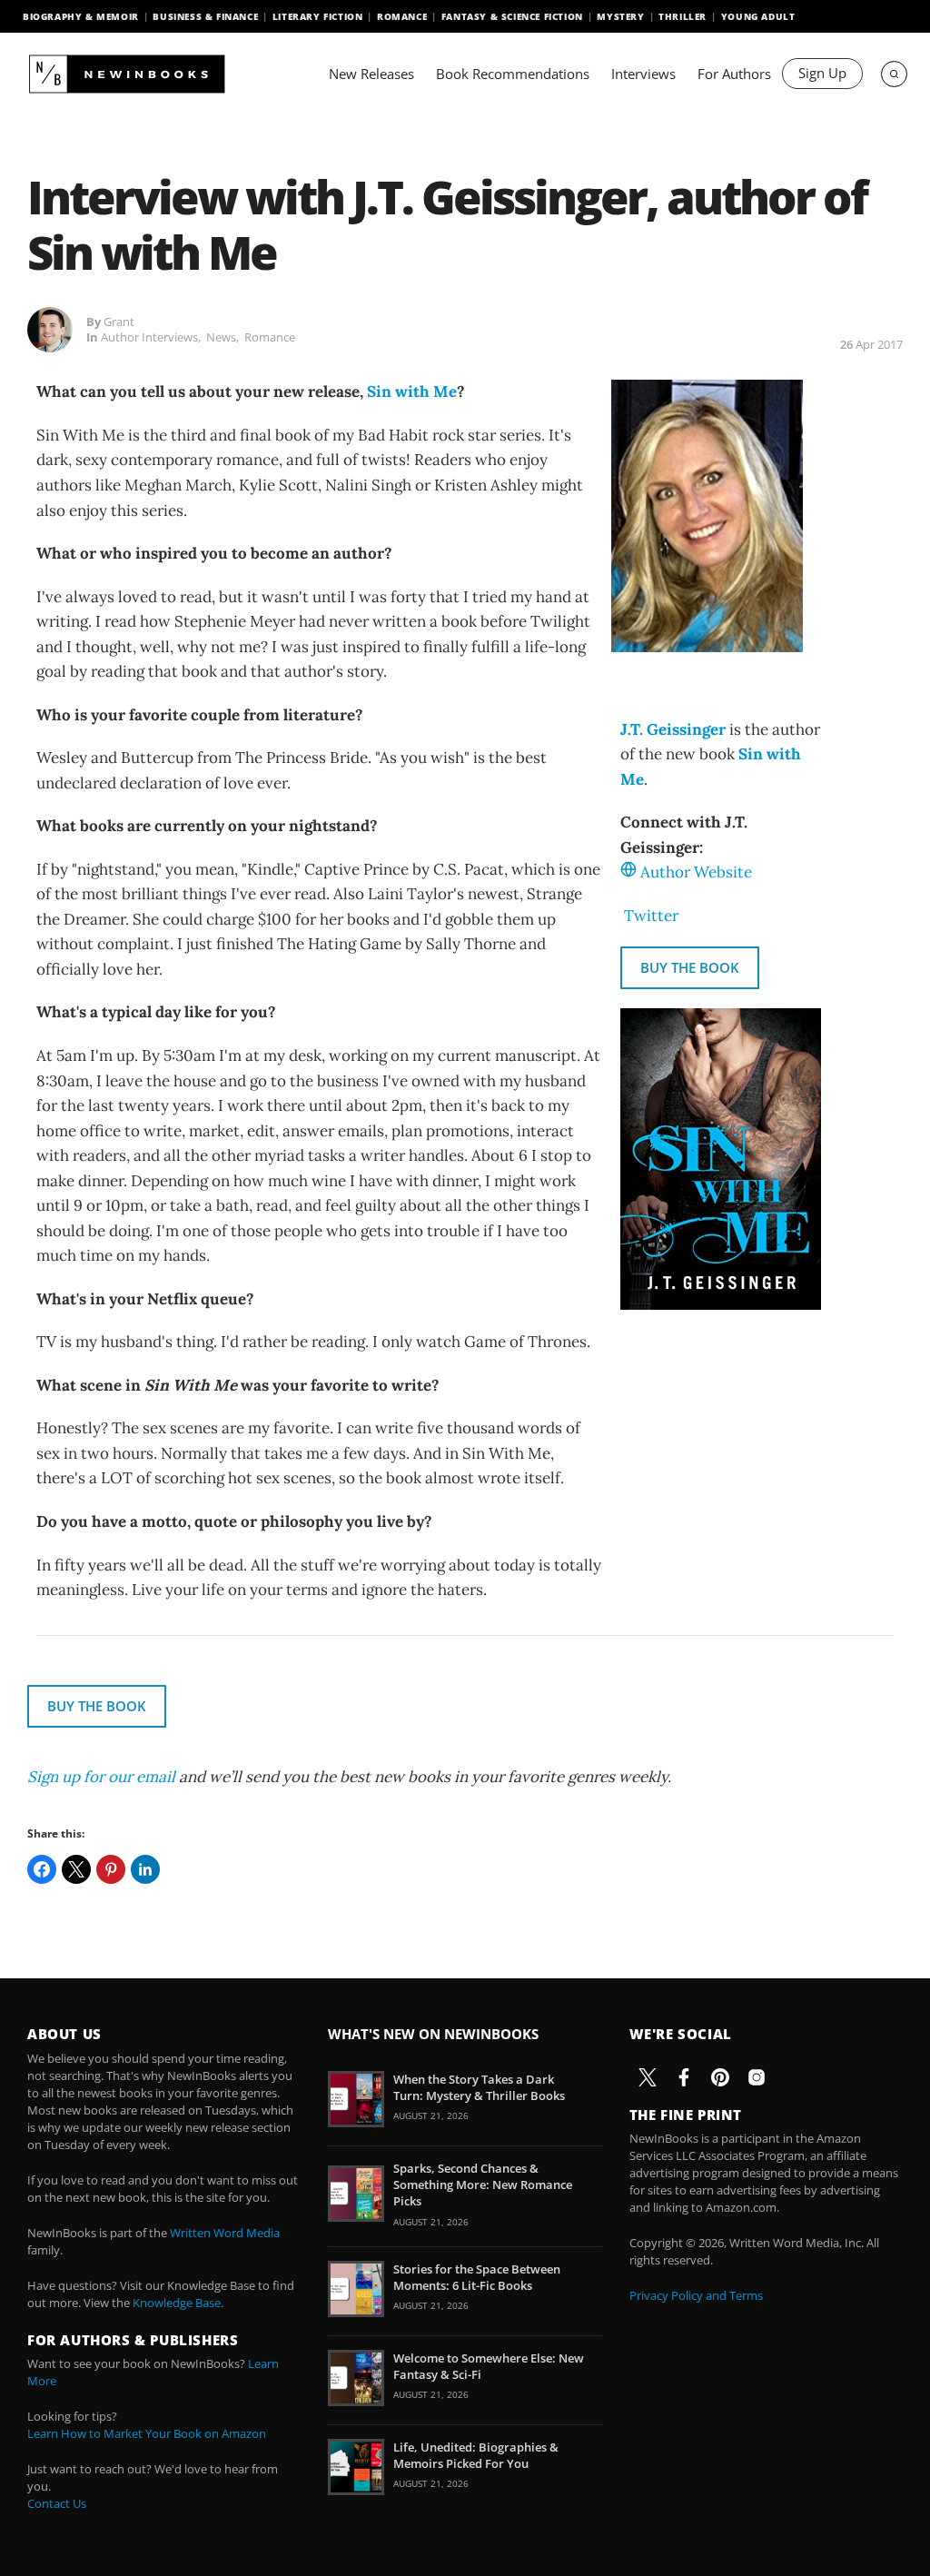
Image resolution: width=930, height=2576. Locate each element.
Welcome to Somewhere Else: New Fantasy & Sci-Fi (489, 2366)
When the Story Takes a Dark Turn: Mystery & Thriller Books (479, 2087)
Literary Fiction (318, 16)
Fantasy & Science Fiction (512, 16)
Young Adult (758, 16)
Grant (119, 322)
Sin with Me (412, 391)
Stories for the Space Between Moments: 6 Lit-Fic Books (477, 2277)
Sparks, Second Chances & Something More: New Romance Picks (483, 2185)
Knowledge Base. (178, 2303)
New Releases (371, 74)
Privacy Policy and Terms (696, 2295)
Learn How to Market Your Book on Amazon (147, 2433)
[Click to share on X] (76, 1869)
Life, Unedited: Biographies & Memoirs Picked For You (476, 2455)
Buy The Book (690, 967)
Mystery (620, 16)
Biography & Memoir (81, 16)
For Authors (734, 74)
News (221, 337)
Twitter (651, 916)
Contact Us (57, 2503)
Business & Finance (205, 16)
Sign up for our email (101, 1777)
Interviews (643, 74)
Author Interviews (149, 337)
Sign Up (822, 73)
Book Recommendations (513, 74)
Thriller (683, 16)
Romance (402, 16)
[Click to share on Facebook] (42, 1869)
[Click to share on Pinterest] (111, 1869)
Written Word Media (225, 2233)
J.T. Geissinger (673, 729)
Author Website (696, 872)
